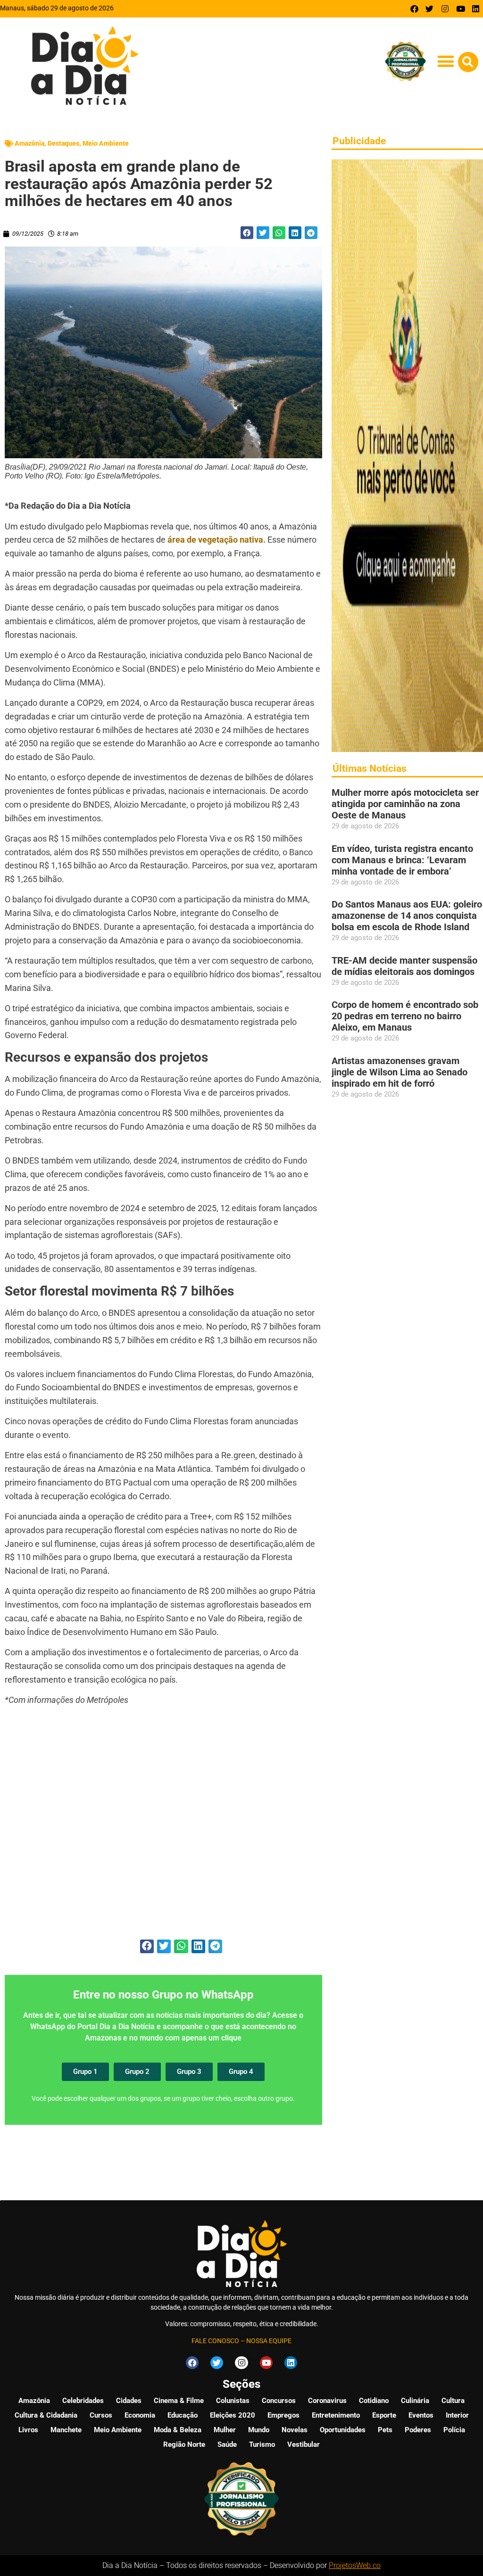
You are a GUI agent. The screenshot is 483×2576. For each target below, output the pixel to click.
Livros (28, 2430)
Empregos (283, 2415)
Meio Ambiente (106, 143)
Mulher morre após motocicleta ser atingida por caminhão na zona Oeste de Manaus (405, 804)
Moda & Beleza (178, 2430)
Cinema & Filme (179, 2401)
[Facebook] (414, 9)
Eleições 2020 (233, 2415)
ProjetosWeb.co (355, 2565)
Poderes (418, 2430)
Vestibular (304, 2444)
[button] (446, 62)
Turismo (262, 2444)
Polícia (454, 2430)
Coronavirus (327, 2401)
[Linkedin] (476, 9)
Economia (140, 2415)
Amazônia (29, 143)
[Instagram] (445, 9)
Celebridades (83, 2401)
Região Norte (184, 2444)
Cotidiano (374, 2401)
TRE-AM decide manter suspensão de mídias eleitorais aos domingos (404, 966)
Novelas (295, 2430)
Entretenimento (336, 2415)
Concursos (279, 2401)
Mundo (259, 2430)
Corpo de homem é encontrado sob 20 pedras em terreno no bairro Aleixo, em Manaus (405, 1016)
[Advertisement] (163, 1828)
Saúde (227, 2444)
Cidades (129, 2401)
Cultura (453, 2401)
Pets (385, 2430)
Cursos (101, 2415)
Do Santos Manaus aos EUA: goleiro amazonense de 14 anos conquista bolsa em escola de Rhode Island (407, 916)
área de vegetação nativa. (217, 540)
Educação (183, 2415)
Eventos (421, 2415)
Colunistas (233, 2401)
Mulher (225, 2430)
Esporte (384, 2415)
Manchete (66, 2430)
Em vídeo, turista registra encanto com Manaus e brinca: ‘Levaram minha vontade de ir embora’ (402, 860)
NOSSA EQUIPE (269, 2341)
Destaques (63, 143)
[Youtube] (461, 9)
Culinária (415, 2401)
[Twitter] (430, 9)
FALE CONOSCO (215, 2341)
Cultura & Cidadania (46, 2415)
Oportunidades (343, 2430)
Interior (457, 2415)
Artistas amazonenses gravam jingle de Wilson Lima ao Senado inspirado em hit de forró (400, 1072)
